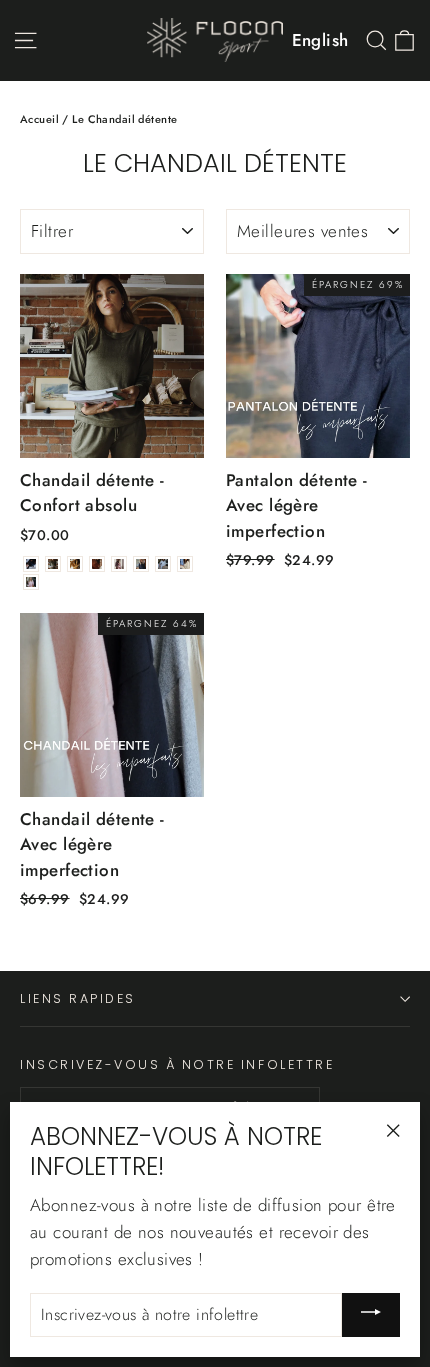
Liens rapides (78, 998)
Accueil (39, 119)
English (320, 40)
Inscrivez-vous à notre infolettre (177, 1064)
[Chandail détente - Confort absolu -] (31, 564)
